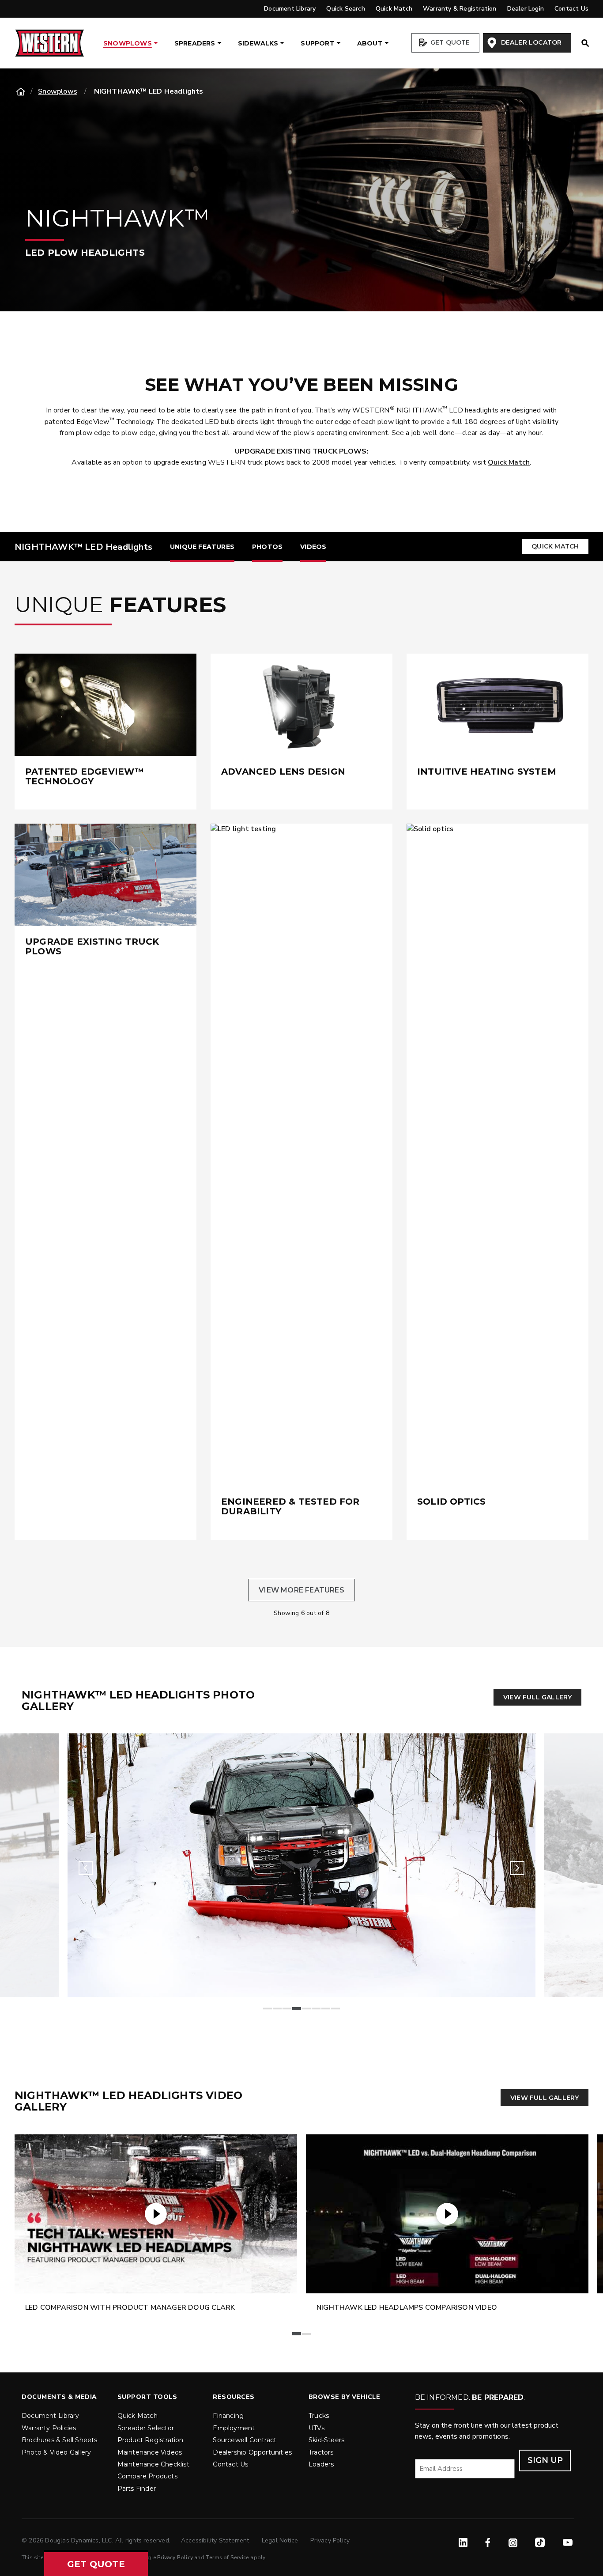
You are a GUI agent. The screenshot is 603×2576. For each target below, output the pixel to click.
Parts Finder (137, 2489)
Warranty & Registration (460, 9)
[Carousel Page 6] (316, 2009)
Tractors (321, 2452)
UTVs (317, 2428)
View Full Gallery (537, 1697)
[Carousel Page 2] (277, 2009)
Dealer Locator (530, 42)
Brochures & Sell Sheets (60, 2440)
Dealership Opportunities (252, 2452)
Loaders (321, 2464)
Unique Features (202, 547)
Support (317, 43)
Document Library (290, 9)
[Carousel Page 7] (326, 2009)
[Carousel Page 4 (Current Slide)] (297, 2009)
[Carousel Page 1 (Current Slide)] (297, 2334)
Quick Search (345, 9)
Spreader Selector (146, 2428)
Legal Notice (281, 2540)
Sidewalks (258, 43)
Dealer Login (526, 9)
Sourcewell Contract (245, 2440)
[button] (96, 2564)
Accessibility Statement (216, 2540)
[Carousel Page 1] (268, 2009)
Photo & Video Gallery (56, 2452)
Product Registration (151, 2440)
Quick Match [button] (555, 546)
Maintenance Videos (150, 2452)
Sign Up (545, 2460)
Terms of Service (227, 2557)
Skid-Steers (326, 2440)
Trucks (319, 2416)
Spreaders (195, 43)
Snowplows (128, 43)
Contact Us (571, 9)
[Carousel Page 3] (287, 2009)
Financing (228, 2416)
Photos (267, 547)
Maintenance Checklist (153, 2464)
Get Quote (449, 42)
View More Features (301, 1590)
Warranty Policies (49, 2428)
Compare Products (147, 2476)
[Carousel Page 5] (306, 2009)
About (370, 43)
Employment (234, 2428)
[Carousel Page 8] (335, 2009)
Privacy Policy (330, 2540)
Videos (313, 547)
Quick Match (394, 9)
